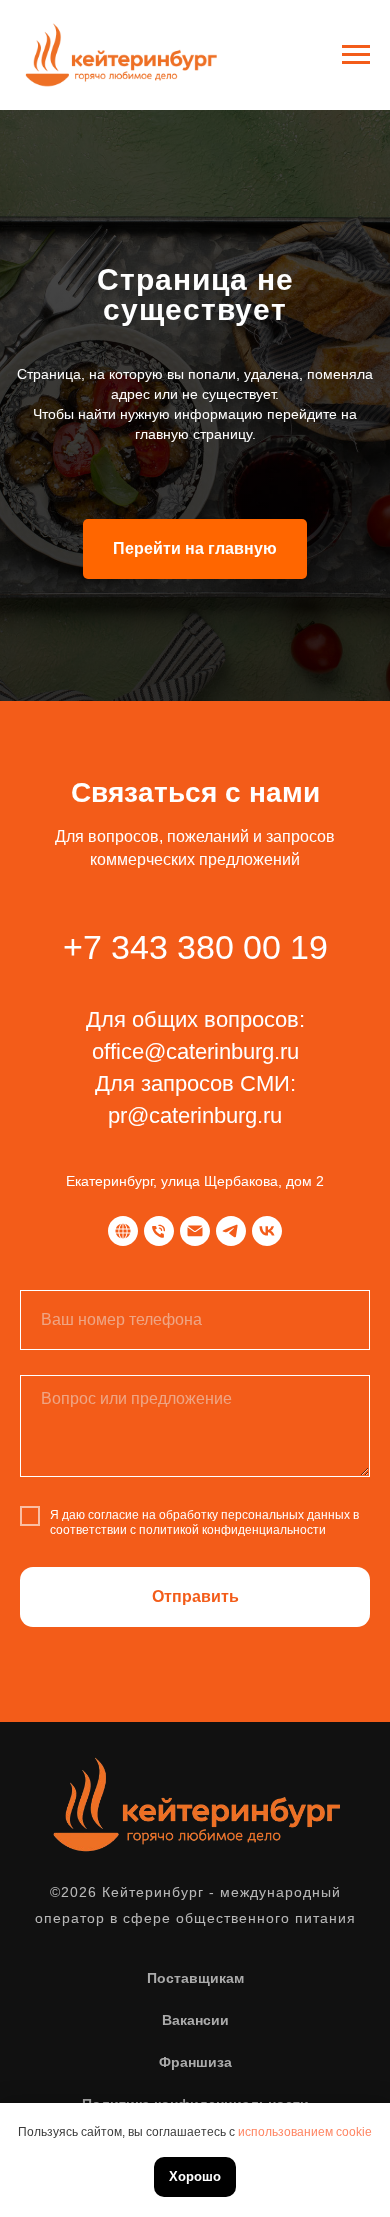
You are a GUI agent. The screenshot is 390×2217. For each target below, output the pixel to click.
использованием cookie (305, 2132)
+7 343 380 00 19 (195, 1908)
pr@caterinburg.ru (195, 2076)
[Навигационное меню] (356, 55)
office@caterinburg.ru (195, 2012)
